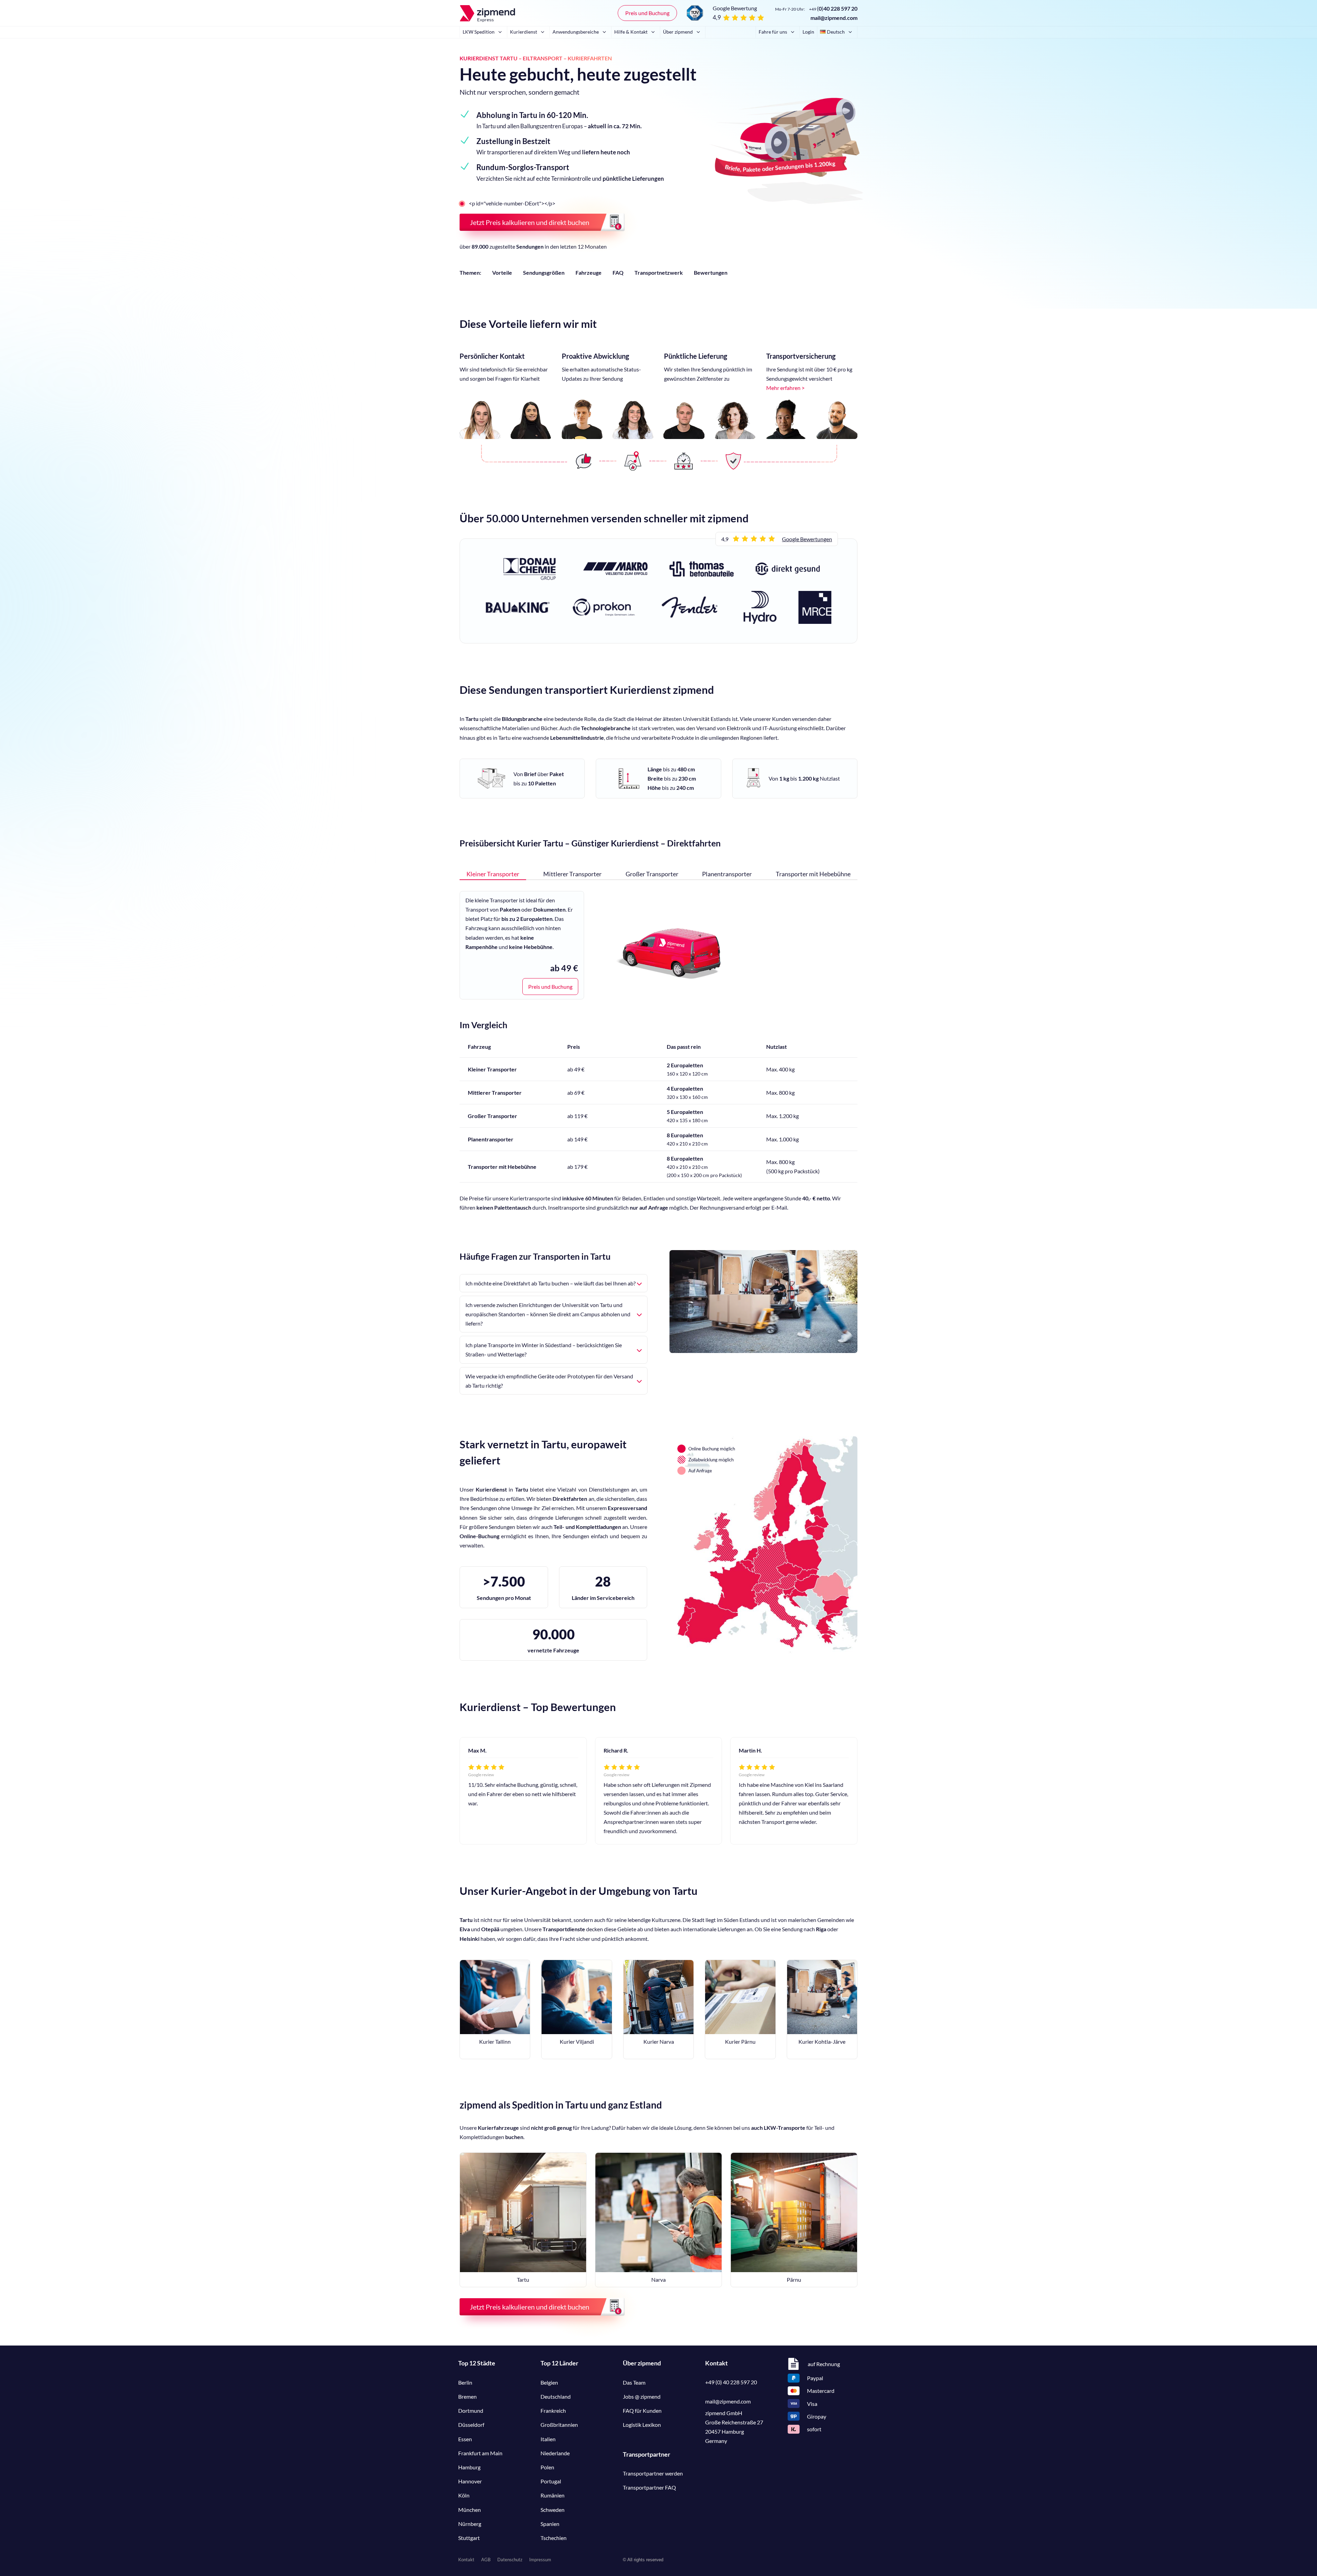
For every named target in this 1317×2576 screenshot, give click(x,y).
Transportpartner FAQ (649, 2487)
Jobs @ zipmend (642, 2396)
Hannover (470, 2481)
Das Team (634, 2382)
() (833, 8)
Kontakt (466, 2560)
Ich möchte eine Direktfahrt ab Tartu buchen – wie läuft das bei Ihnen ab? (550, 1283)
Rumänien (553, 2495)
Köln (464, 2495)
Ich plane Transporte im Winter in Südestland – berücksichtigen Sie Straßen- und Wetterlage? (544, 1350)
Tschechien (554, 2538)
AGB (486, 2560)
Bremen (467, 2396)
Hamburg (469, 2467)
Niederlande (555, 2453)
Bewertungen (711, 272)
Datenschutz (510, 2560)
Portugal (551, 2481)
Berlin (465, 2382)
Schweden (553, 2510)
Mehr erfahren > (785, 388)
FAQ (618, 272)
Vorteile (502, 272)
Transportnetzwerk (659, 272)
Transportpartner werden (653, 2473)
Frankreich (553, 2411)
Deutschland (556, 2396)
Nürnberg (470, 2524)
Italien (548, 2439)
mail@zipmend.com (834, 18)
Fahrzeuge (589, 272)
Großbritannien (559, 2425)
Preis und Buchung (647, 13)
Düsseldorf (471, 2425)
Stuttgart (469, 2538)
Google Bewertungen (807, 539)
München (470, 2510)
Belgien (549, 2382)
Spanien (550, 2524)
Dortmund (471, 2411)
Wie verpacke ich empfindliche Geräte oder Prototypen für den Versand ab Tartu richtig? (549, 1381)
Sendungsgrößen (544, 272)
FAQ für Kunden (642, 2411)
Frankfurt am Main (480, 2453)
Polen (547, 2467)
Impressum (540, 2560)
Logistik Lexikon (642, 2425)
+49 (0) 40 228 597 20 (731, 2382)
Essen (465, 2439)
